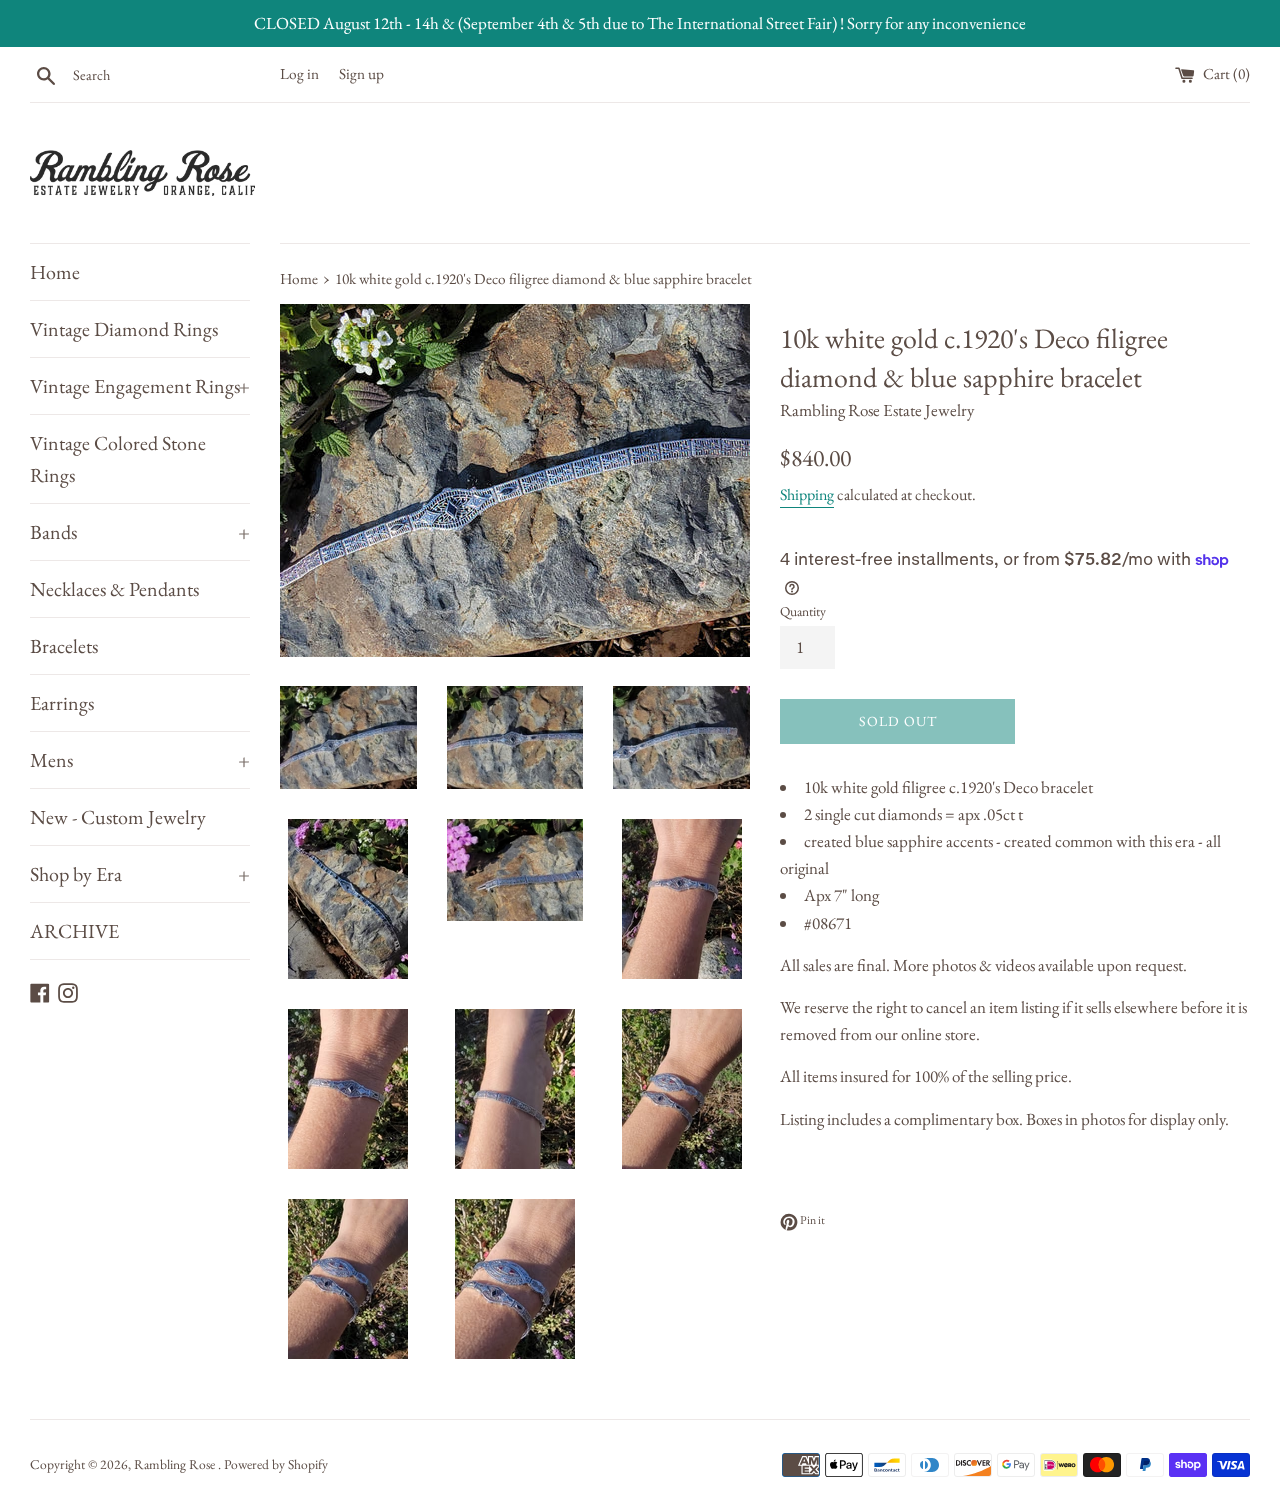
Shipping (807, 494)
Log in (299, 74)
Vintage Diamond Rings (124, 329)
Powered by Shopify (276, 1464)
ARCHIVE (74, 931)
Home (55, 272)
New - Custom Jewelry (118, 817)
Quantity (803, 611)
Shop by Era (140, 874)
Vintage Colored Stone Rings (118, 459)
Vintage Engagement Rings (140, 386)
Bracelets (64, 646)
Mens (140, 760)
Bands (140, 532)
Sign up (361, 74)
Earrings (62, 703)
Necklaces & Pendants (114, 589)
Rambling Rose (176, 1464)
